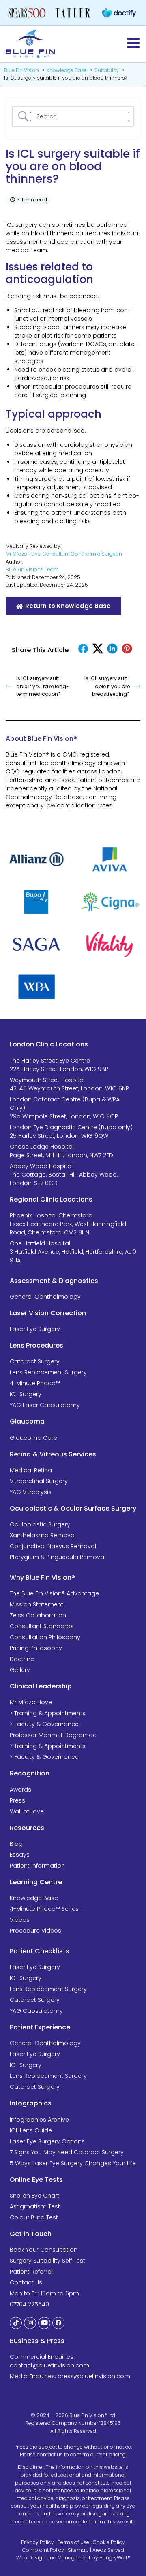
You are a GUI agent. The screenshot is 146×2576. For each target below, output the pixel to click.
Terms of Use (73, 2542)
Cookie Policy (109, 2542)
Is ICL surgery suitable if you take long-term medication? (43, 686)
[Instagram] (30, 2323)
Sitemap (78, 2550)
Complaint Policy (43, 2550)
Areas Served (108, 2550)
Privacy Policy (38, 2542)
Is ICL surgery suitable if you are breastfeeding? (107, 686)
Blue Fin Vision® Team (32, 570)
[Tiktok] (16, 2323)
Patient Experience (40, 2027)
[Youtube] (44, 2323)
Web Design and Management (53, 2558)
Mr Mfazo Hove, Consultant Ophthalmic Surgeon (64, 554)
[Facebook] (58, 2323)
